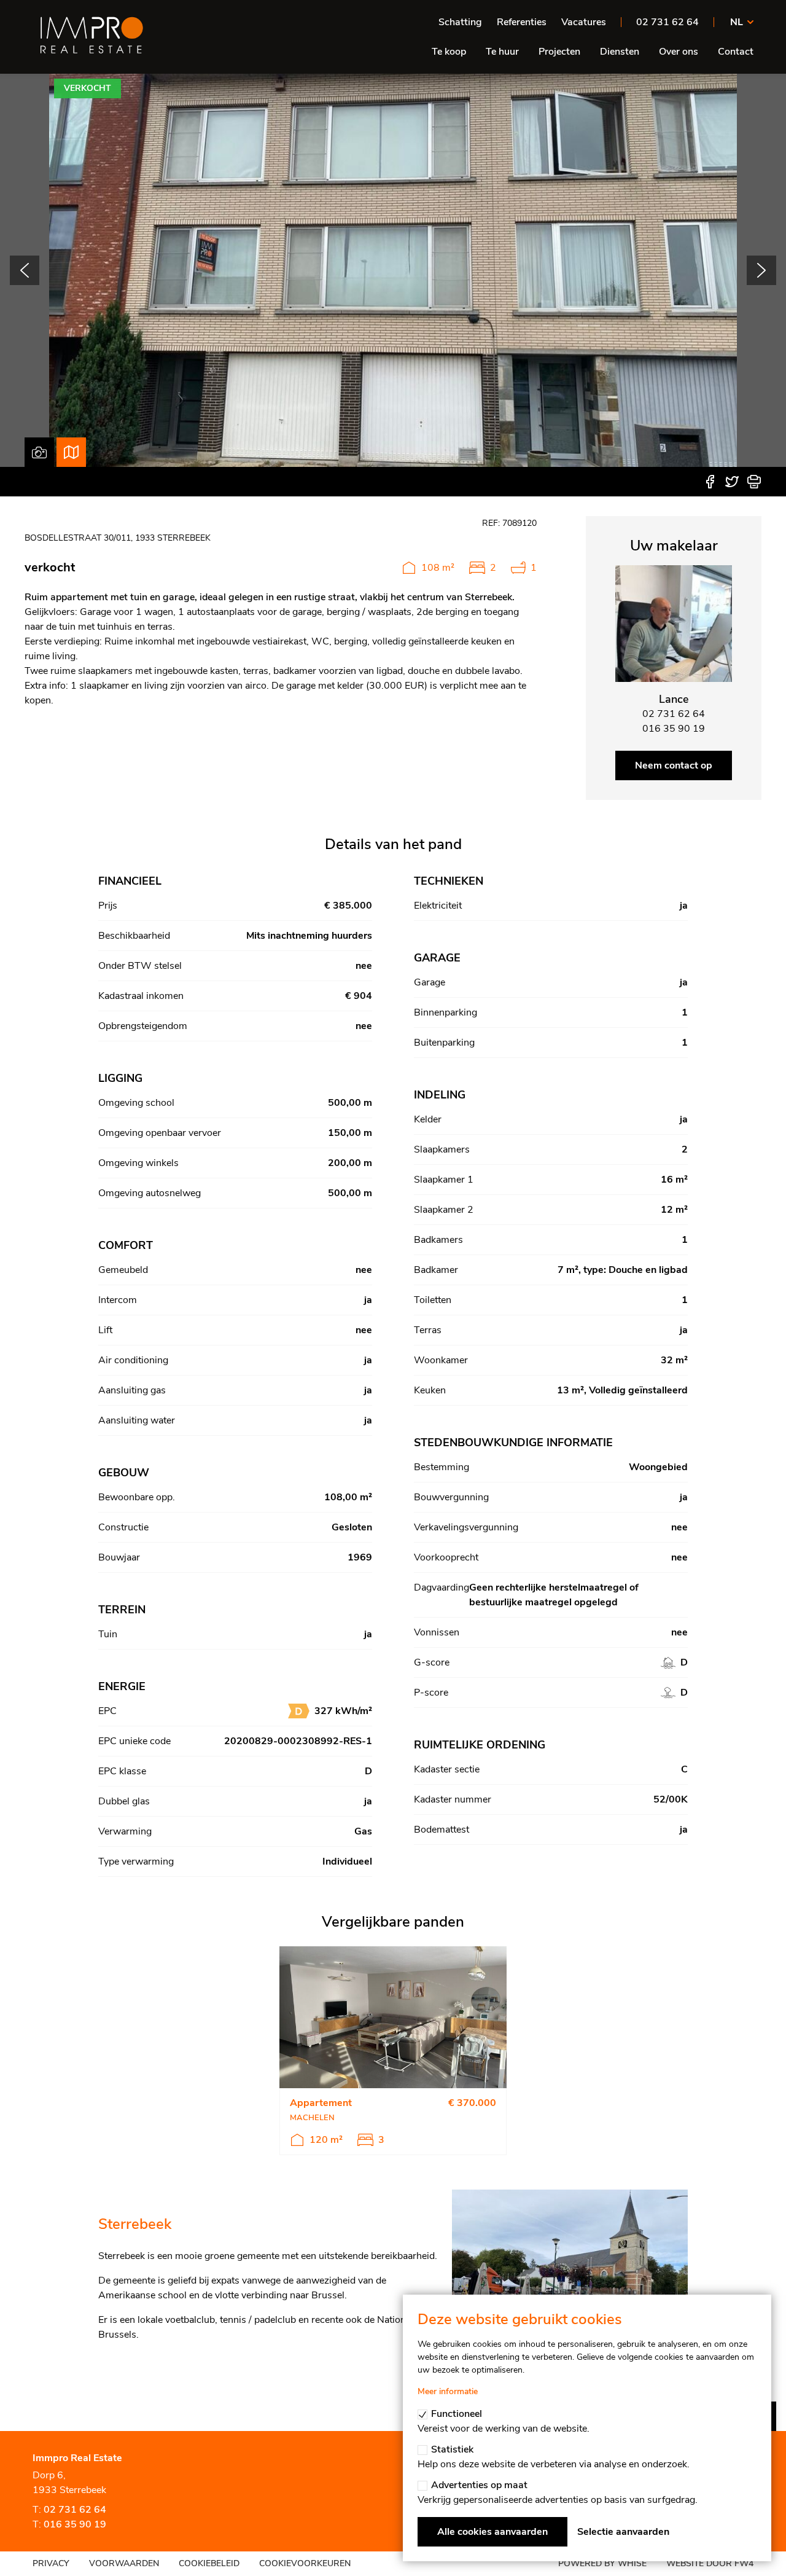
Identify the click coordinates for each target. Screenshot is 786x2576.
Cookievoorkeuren (305, 2563)
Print (754, 482)
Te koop (449, 52)
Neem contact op (674, 765)
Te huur (502, 52)
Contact (736, 52)
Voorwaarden (124, 2563)
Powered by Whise (602, 2563)
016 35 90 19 (75, 2524)
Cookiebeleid (209, 2563)
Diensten (620, 52)
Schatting (460, 22)
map (71, 452)
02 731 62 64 (667, 22)
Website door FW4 (710, 2563)
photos (39, 452)
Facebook (710, 482)
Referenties (522, 22)
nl (737, 22)
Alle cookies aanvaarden (492, 2532)
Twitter (732, 482)
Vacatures (584, 22)
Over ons (679, 52)
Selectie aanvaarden (623, 2532)
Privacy (51, 2563)
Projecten (559, 52)
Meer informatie (448, 2391)
